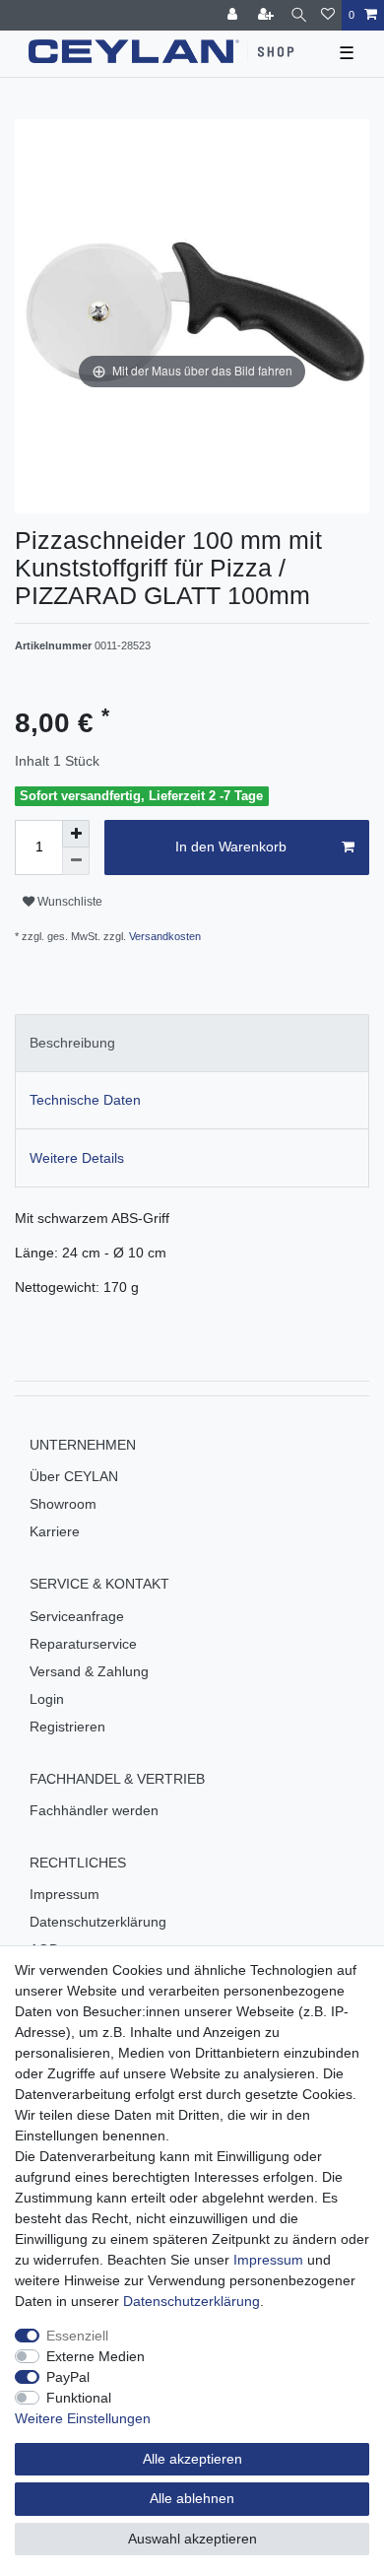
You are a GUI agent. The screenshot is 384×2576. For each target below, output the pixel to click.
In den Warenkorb (231, 847)
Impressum (64, 1894)
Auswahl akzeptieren (192, 2539)
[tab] (192, 1043)
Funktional (79, 2398)
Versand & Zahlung (89, 1671)
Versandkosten (163, 936)
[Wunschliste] (328, 15)
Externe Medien (96, 2356)
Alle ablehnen (192, 2498)
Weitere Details (77, 1158)
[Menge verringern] (76, 861)
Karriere (55, 1531)
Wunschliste (68, 902)
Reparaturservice (83, 1644)
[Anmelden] (234, 15)
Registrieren (67, 1727)
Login (47, 1699)
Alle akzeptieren (192, 2459)
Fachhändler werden (94, 1810)
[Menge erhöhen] (76, 834)
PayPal (68, 2377)
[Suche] (299, 15)
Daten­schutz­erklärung (192, 2301)
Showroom (63, 1504)
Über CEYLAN (74, 1476)
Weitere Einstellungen (83, 2418)
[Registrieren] (268, 15)
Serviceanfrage (77, 1616)
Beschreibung (72, 1043)
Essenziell (77, 2336)
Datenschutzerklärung (98, 1922)
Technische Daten (85, 1100)
